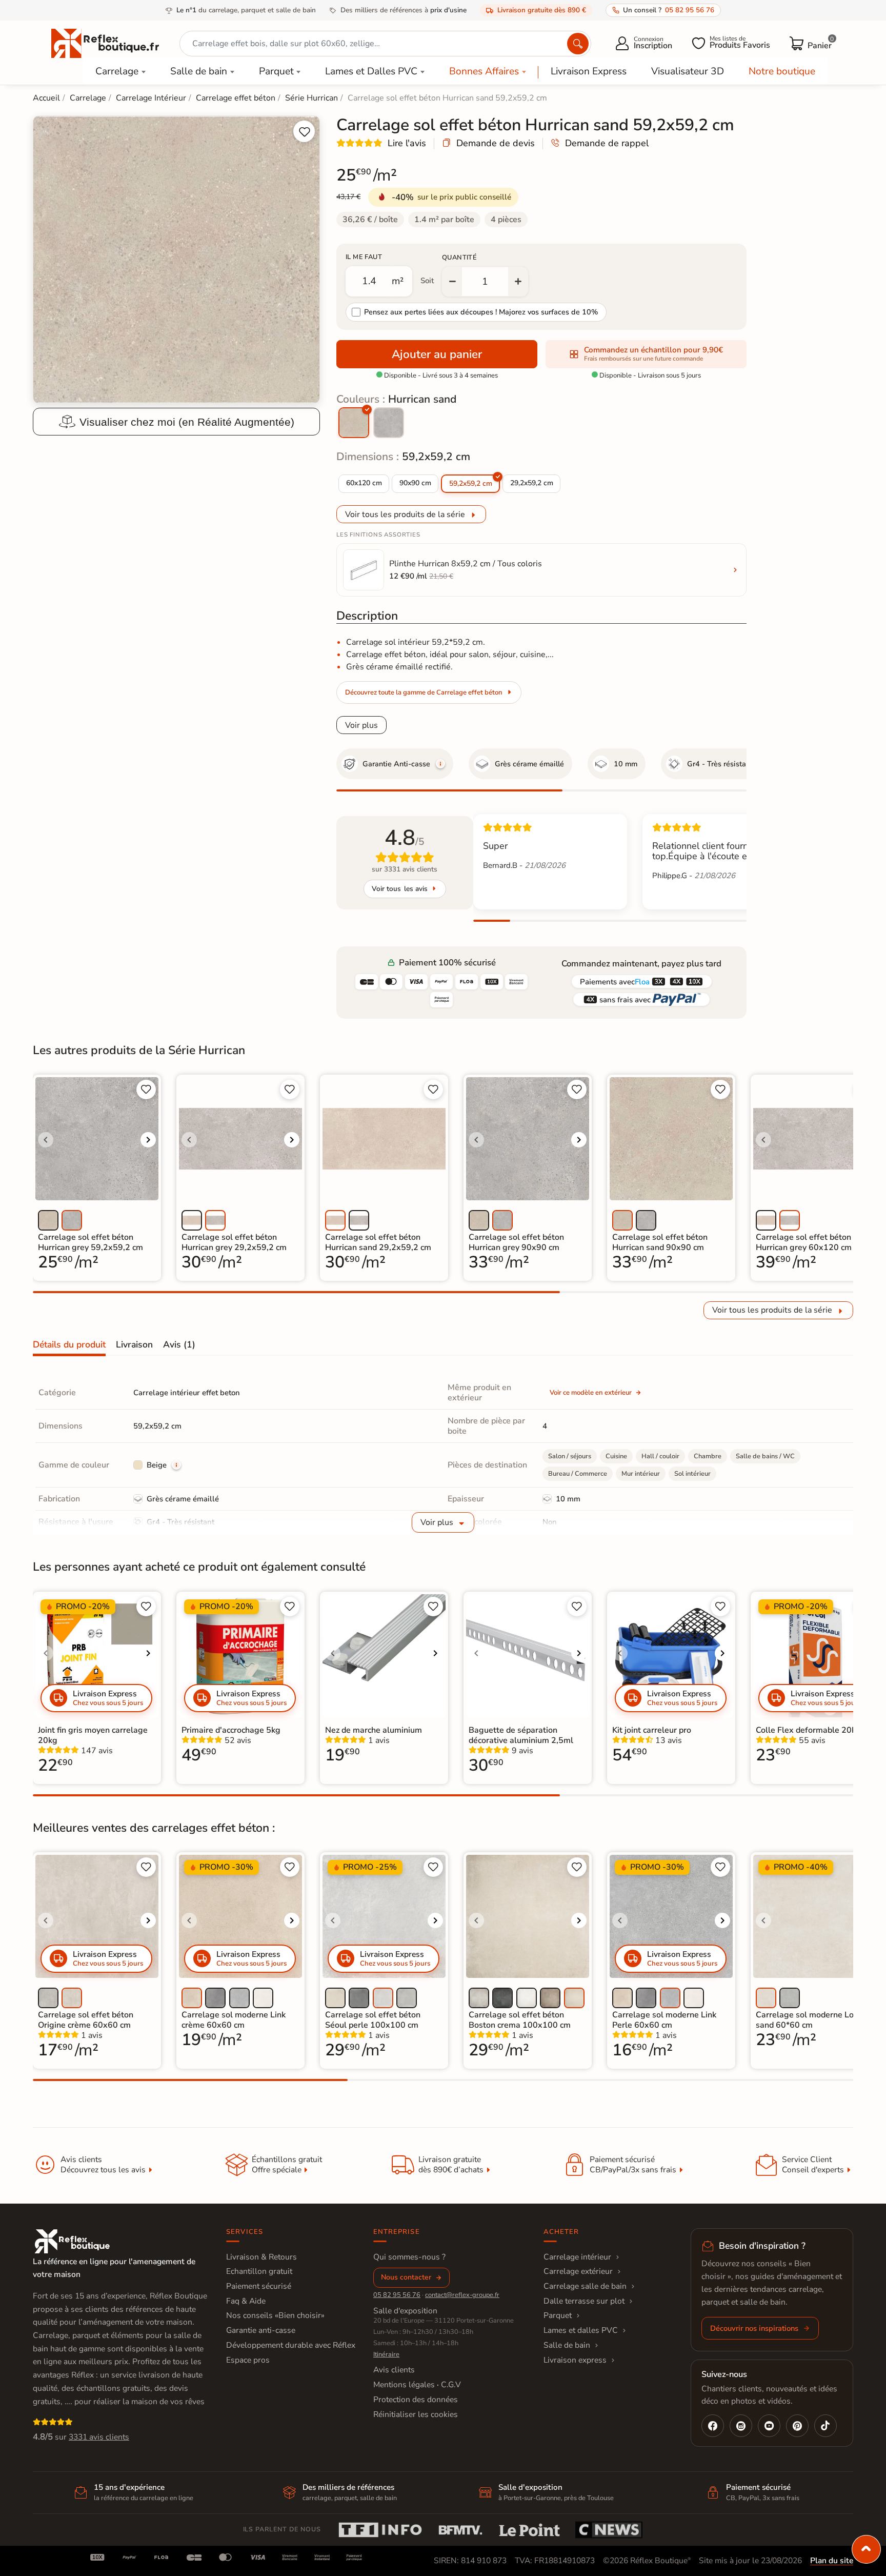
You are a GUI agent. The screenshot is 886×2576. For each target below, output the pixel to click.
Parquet (276, 71)
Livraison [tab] (134, 1344)
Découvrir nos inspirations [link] (754, 2328)
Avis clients (394, 2370)
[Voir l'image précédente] (46, 1140)
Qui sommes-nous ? (409, 2257)
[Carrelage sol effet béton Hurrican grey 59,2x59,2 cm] (389, 423)
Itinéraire (386, 2354)
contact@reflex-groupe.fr (462, 2295)
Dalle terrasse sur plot (584, 2301)
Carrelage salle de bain (585, 2286)
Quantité (459, 257)
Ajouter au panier (437, 354)
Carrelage (117, 71)
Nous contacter (406, 2277)
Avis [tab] (179, 1344)
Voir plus (361, 725)
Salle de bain (199, 71)
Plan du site (832, 2561)
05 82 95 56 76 (397, 2295)
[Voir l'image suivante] (148, 1140)
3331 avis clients (99, 2437)
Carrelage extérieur (578, 2271)
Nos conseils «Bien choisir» (275, 2315)
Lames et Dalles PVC (371, 71)
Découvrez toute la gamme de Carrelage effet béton (424, 692)
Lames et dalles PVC (581, 2330)
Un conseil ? (669, 10)
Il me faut (364, 257)
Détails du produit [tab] (69, 1344)
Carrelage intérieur (577, 2257)
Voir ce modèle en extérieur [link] (591, 1393)
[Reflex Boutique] (105, 43)
